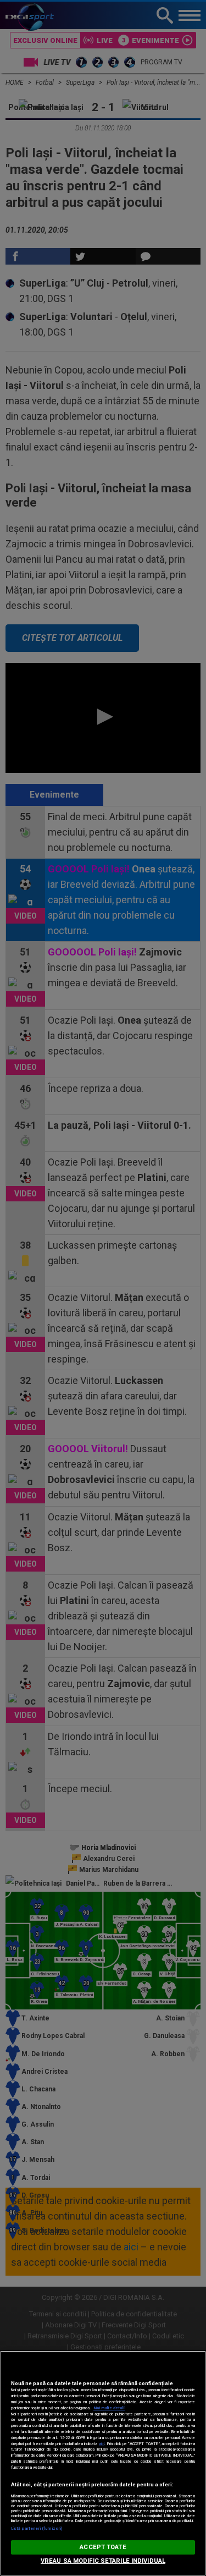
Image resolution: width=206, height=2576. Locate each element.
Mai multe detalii (109, 2408)
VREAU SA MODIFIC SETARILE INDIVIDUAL (103, 2561)
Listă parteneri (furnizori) (37, 2528)
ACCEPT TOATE (103, 2547)
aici (102, 2444)
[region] (103, 2463)
